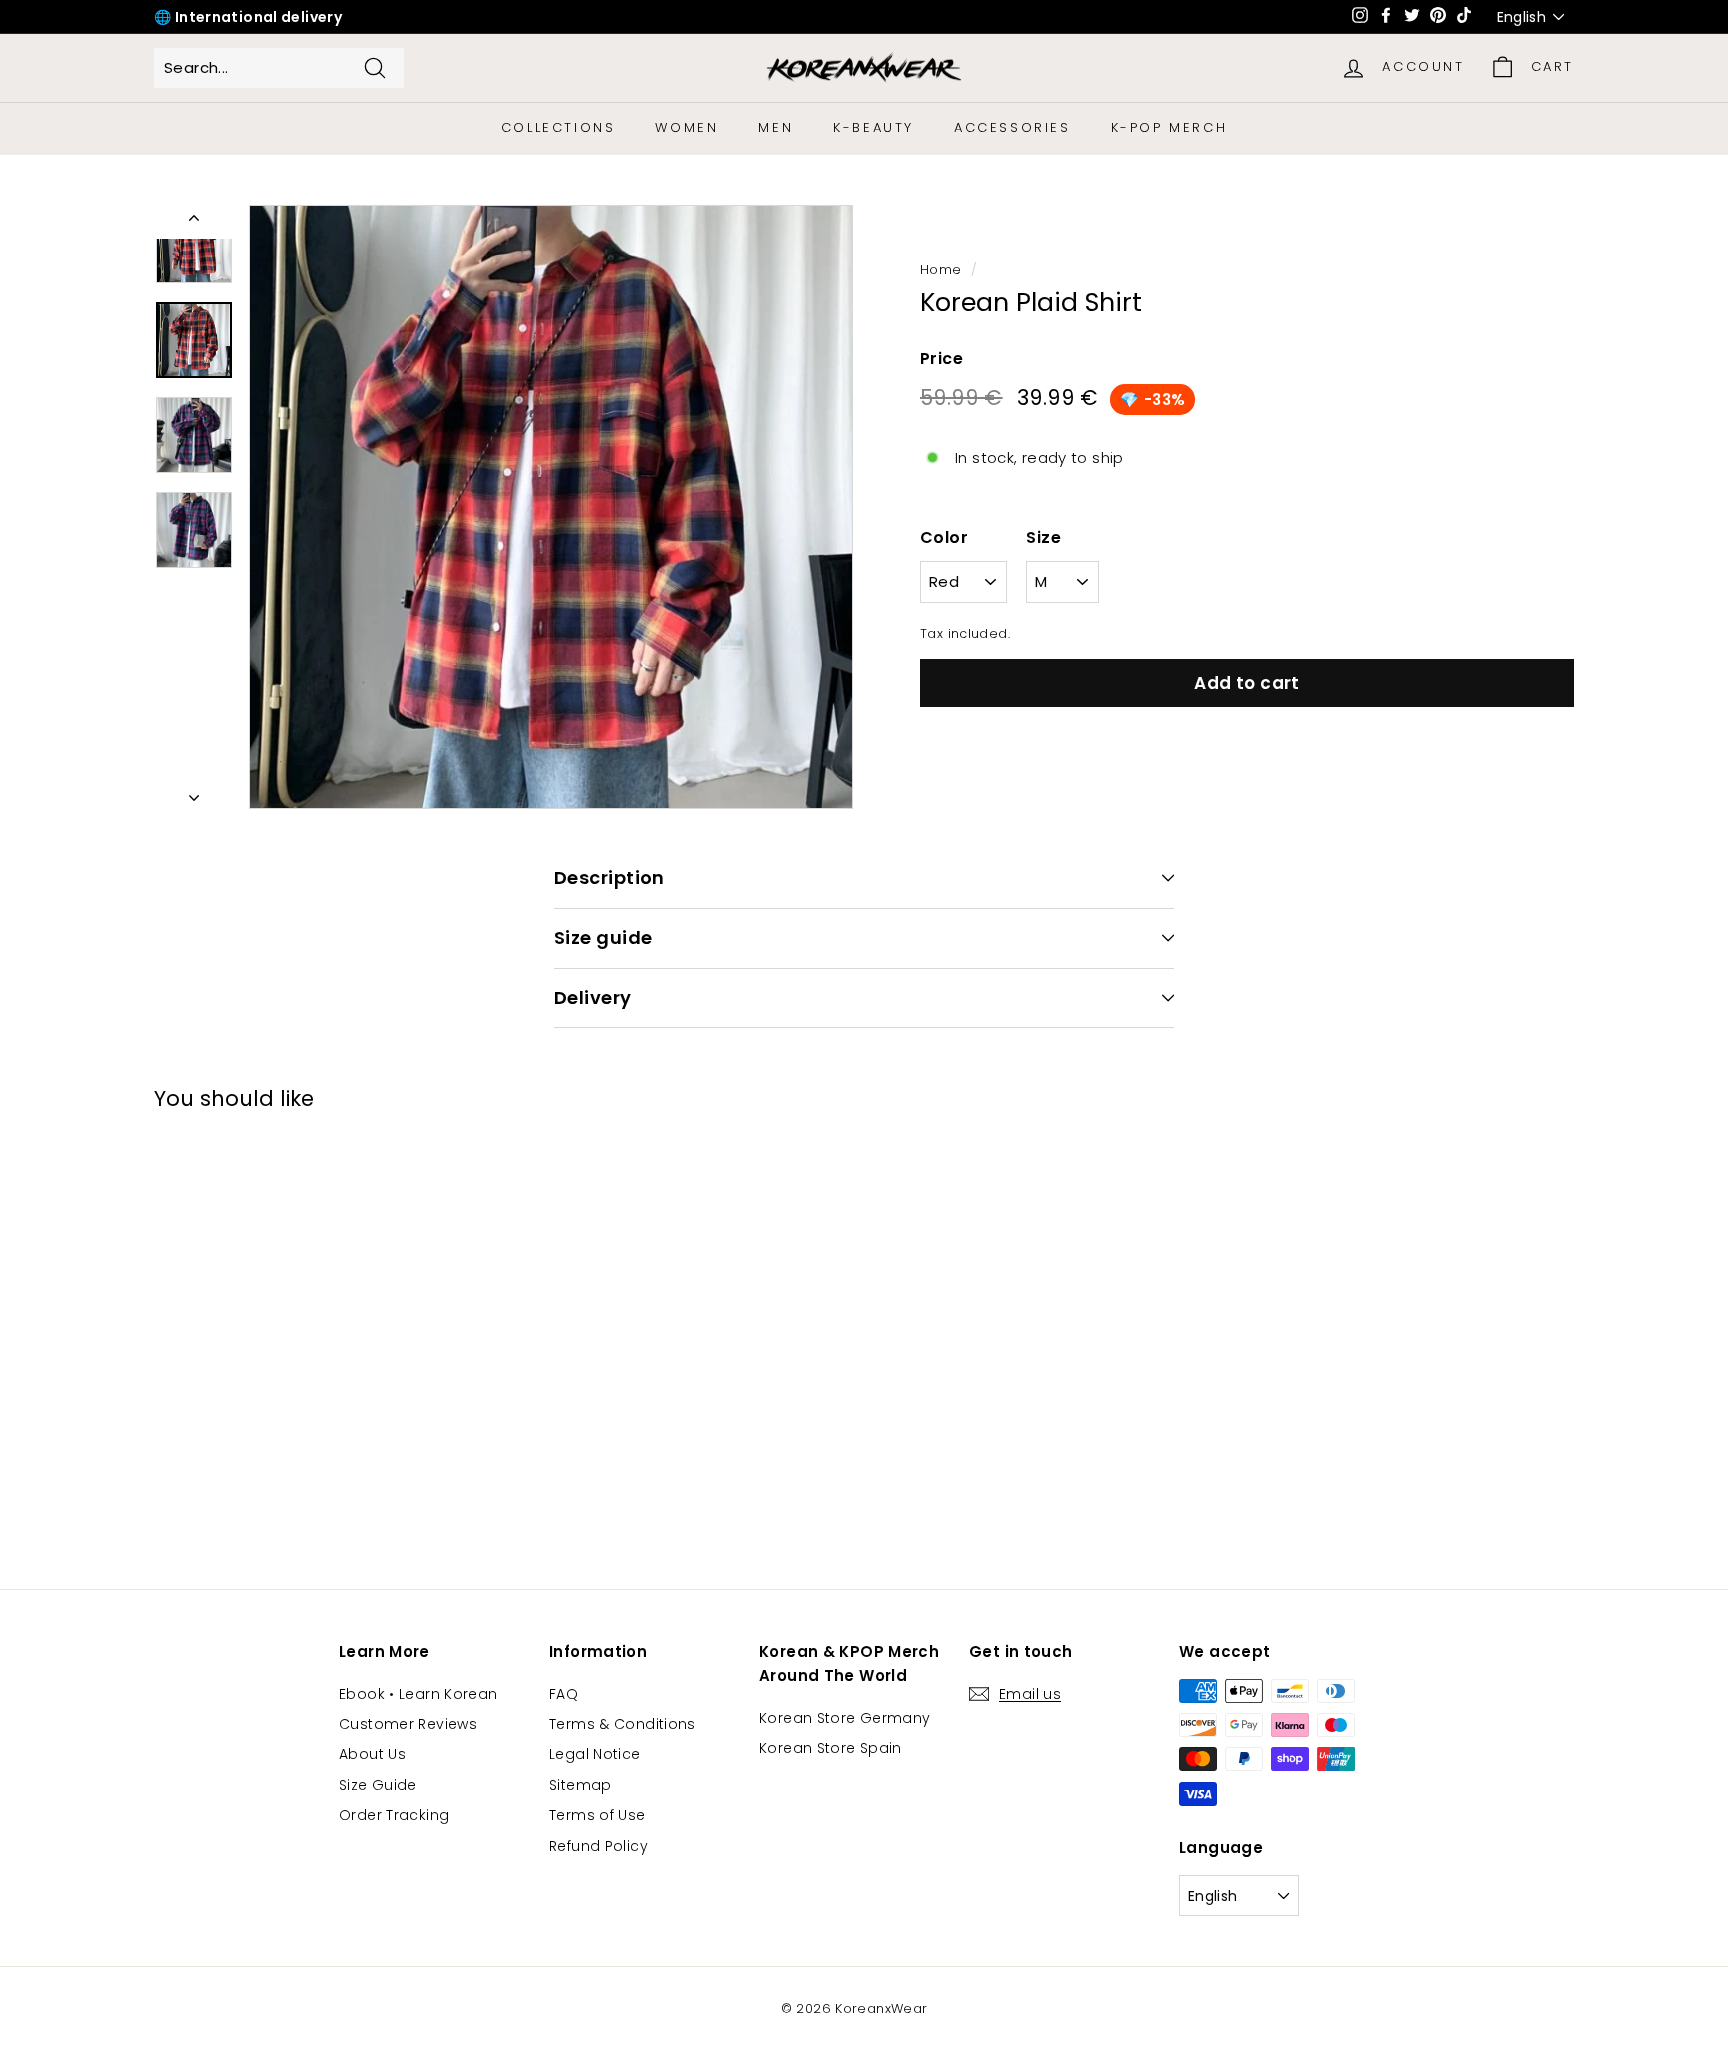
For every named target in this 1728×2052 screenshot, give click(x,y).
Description (609, 877)
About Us (372, 1754)
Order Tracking (394, 1815)
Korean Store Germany (845, 1718)
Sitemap (580, 1785)
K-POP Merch (1169, 127)
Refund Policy (598, 1846)
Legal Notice (595, 1754)
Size (1043, 537)
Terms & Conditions (622, 1724)
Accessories (1012, 127)
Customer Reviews (408, 1724)
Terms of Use (597, 1815)
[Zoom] (551, 507)
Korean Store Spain (830, 1748)
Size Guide (378, 1785)
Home (941, 269)
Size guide (603, 937)
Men (775, 127)
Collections (558, 127)
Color (944, 537)
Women (686, 127)
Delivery (593, 997)
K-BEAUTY (873, 127)
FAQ (563, 1694)
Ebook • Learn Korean (418, 1694)
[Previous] (194, 222)
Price (941, 358)
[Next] (194, 792)
